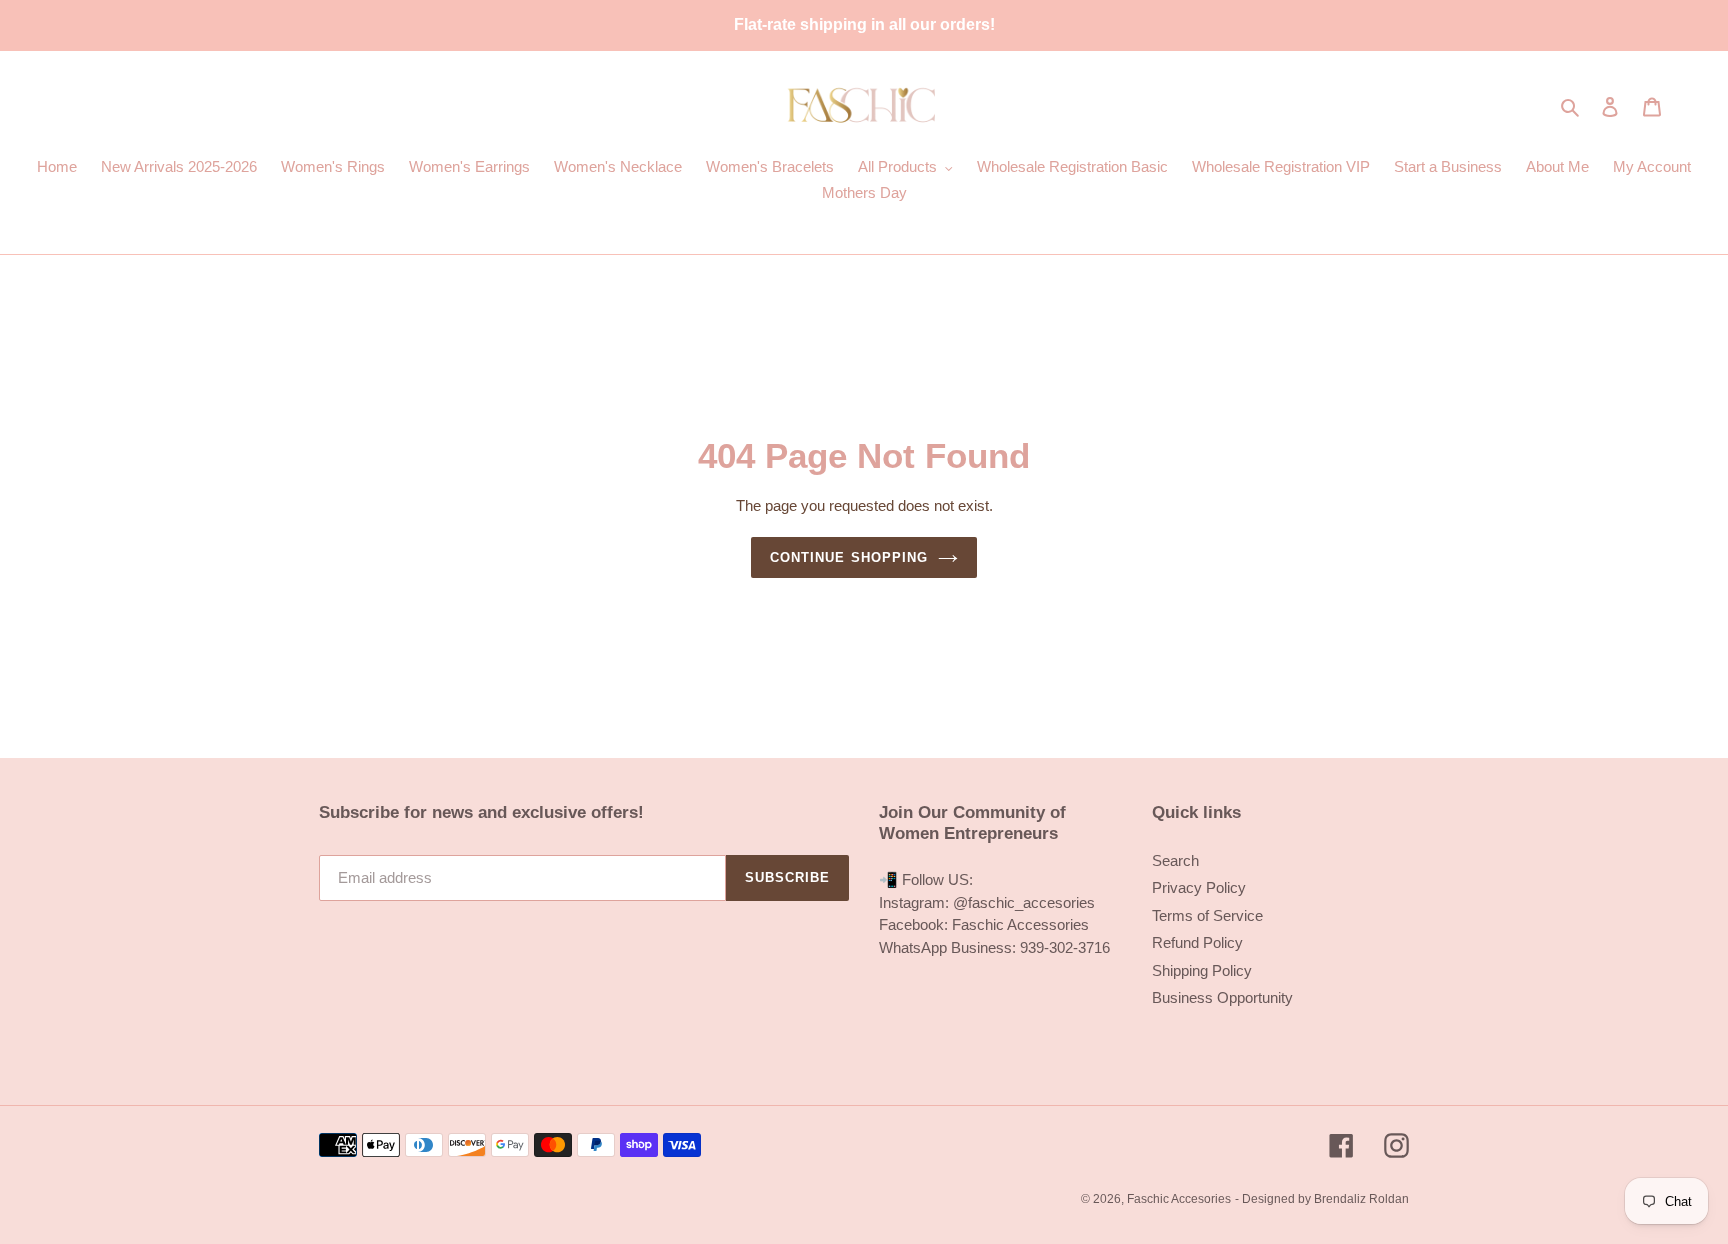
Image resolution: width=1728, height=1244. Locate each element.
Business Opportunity (1222, 997)
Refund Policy (1197, 942)
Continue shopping (849, 557)
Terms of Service (1207, 915)
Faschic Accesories (1179, 1199)
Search (1175, 860)
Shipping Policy (1202, 970)
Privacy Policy (1199, 887)
